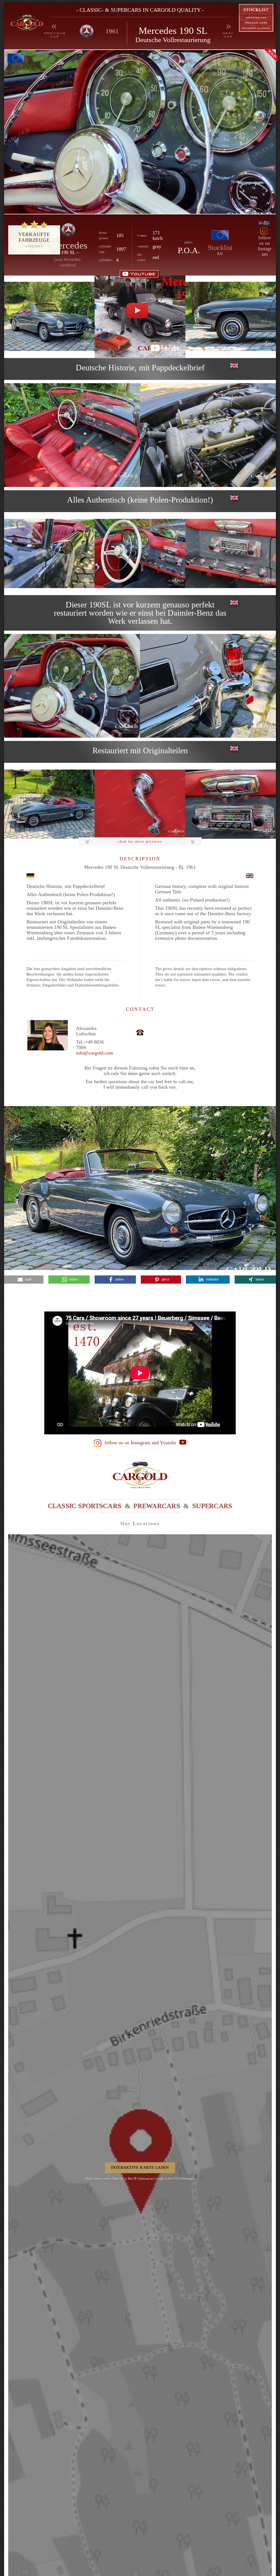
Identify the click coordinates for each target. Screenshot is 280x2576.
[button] (24, 1280)
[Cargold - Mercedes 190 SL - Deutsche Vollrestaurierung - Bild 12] (231, 804)
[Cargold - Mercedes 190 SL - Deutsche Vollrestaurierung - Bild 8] (72, 686)
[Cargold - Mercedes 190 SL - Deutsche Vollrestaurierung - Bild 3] (72, 435)
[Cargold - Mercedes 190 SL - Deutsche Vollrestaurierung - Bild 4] (208, 435)
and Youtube (165, 1443)
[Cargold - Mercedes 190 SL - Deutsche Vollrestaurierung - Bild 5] (49, 553)
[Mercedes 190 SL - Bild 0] (140, 132)
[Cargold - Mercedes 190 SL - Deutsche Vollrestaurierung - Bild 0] (49, 316)
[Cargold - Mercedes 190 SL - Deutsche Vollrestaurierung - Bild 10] (49, 804)
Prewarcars (157, 1506)
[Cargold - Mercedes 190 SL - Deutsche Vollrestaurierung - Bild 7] (231, 553)
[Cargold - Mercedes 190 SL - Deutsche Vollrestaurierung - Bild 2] (231, 316)
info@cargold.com (95, 1053)
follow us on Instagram (265, 246)
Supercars (212, 1506)
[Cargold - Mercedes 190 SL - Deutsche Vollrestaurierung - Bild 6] (140, 553)
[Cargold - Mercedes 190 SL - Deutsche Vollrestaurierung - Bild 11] (140, 804)
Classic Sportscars (85, 1506)
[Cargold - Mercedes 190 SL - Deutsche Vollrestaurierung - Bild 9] (208, 686)
